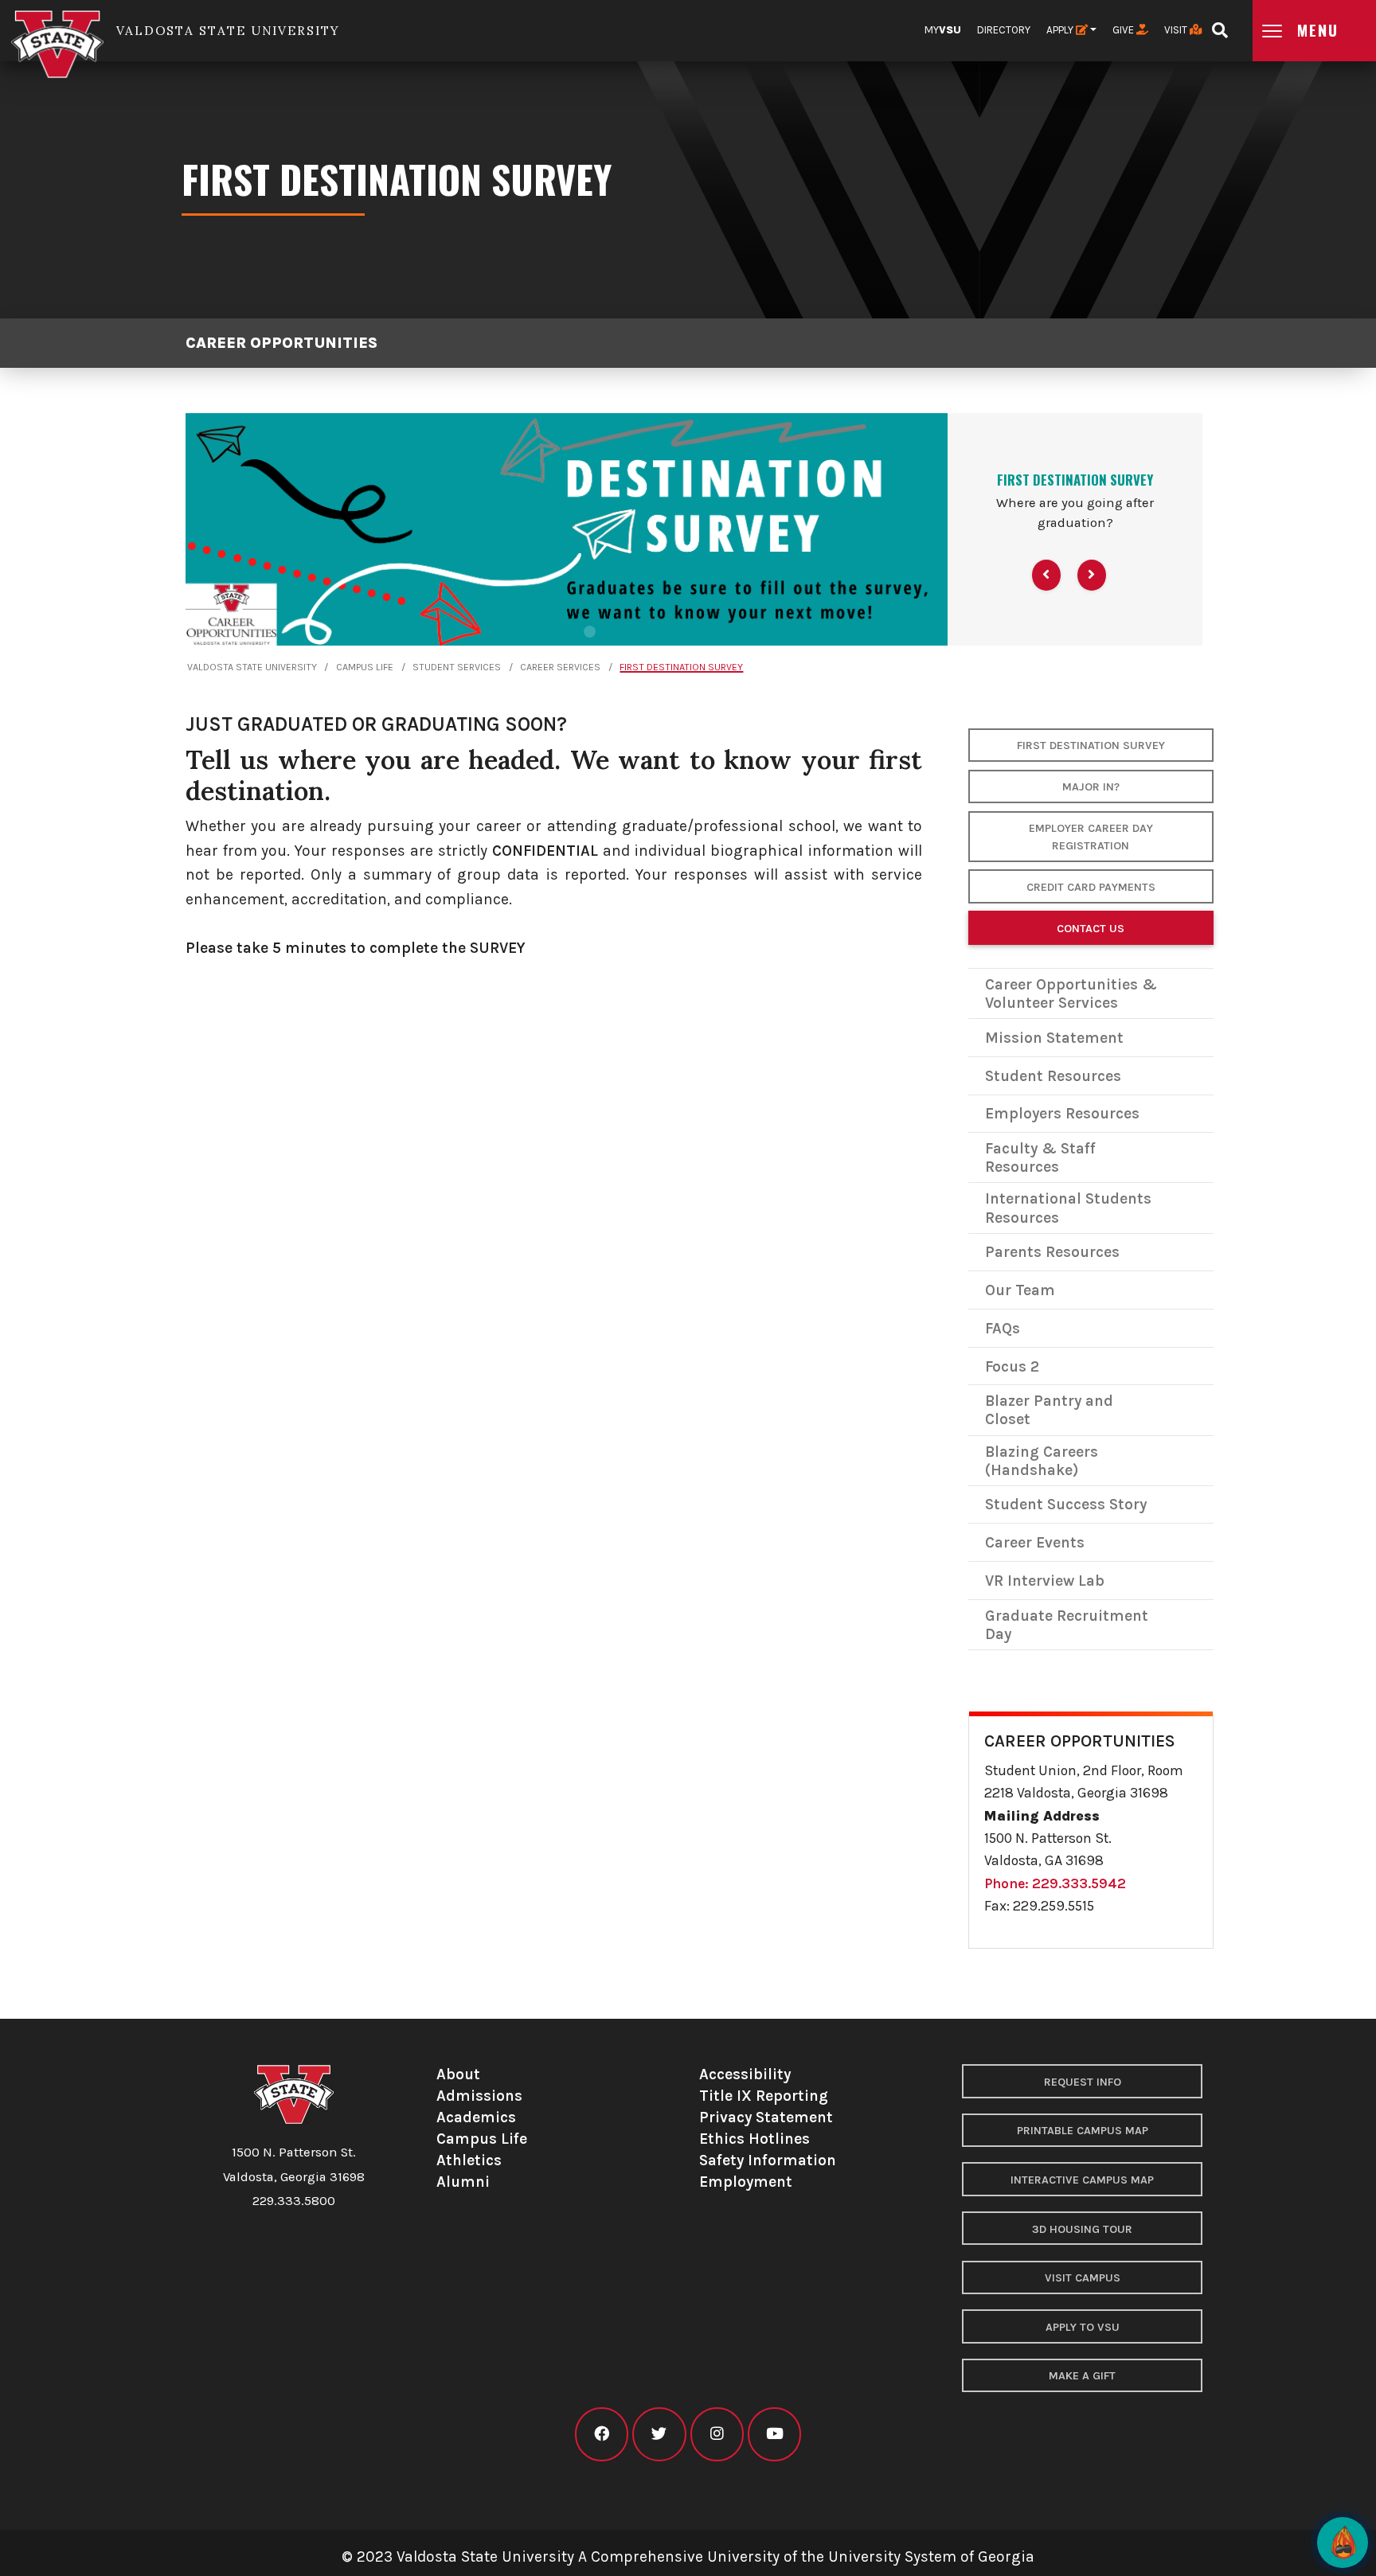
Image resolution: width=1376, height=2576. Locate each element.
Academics (476, 2117)
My (943, 30)
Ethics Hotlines (754, 2139)
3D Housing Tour (1082, 2229)
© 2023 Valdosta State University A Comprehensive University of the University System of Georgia (688, 2556)
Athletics (469, 2160)
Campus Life (365, 667)
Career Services (560, 667)
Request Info (1083, 2082)
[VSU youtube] (774, 2434)
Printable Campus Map (1083, 2131)
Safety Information (768, 2160)
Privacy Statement (766, 2117)
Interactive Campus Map (1082, 2180)
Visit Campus (1083, 2278)
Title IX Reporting (764, 2096)
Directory (1004, 30)
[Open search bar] (1220, 25)
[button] (1046, 575)
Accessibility (745, 2074)
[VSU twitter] (659, 2434)
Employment (746, 2182)
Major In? (1091, 787)
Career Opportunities (281, 343)
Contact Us (1091, 929)
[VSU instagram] (717, 2434)
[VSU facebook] (602, 2434)
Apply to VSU (1083, 2327)
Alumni (463, 2182)
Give (1124, 30)
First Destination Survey (681, 667)
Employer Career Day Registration (1091, 837)
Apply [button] (1061, 30)
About (458, 2074)
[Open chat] (1343, 2543)
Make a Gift (1082, 2376)
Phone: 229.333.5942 (1055, 1883)
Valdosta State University (252, 667)
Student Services (457, 667)
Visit (1177, 30)
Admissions (479, 2096)
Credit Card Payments (1091, 887)
